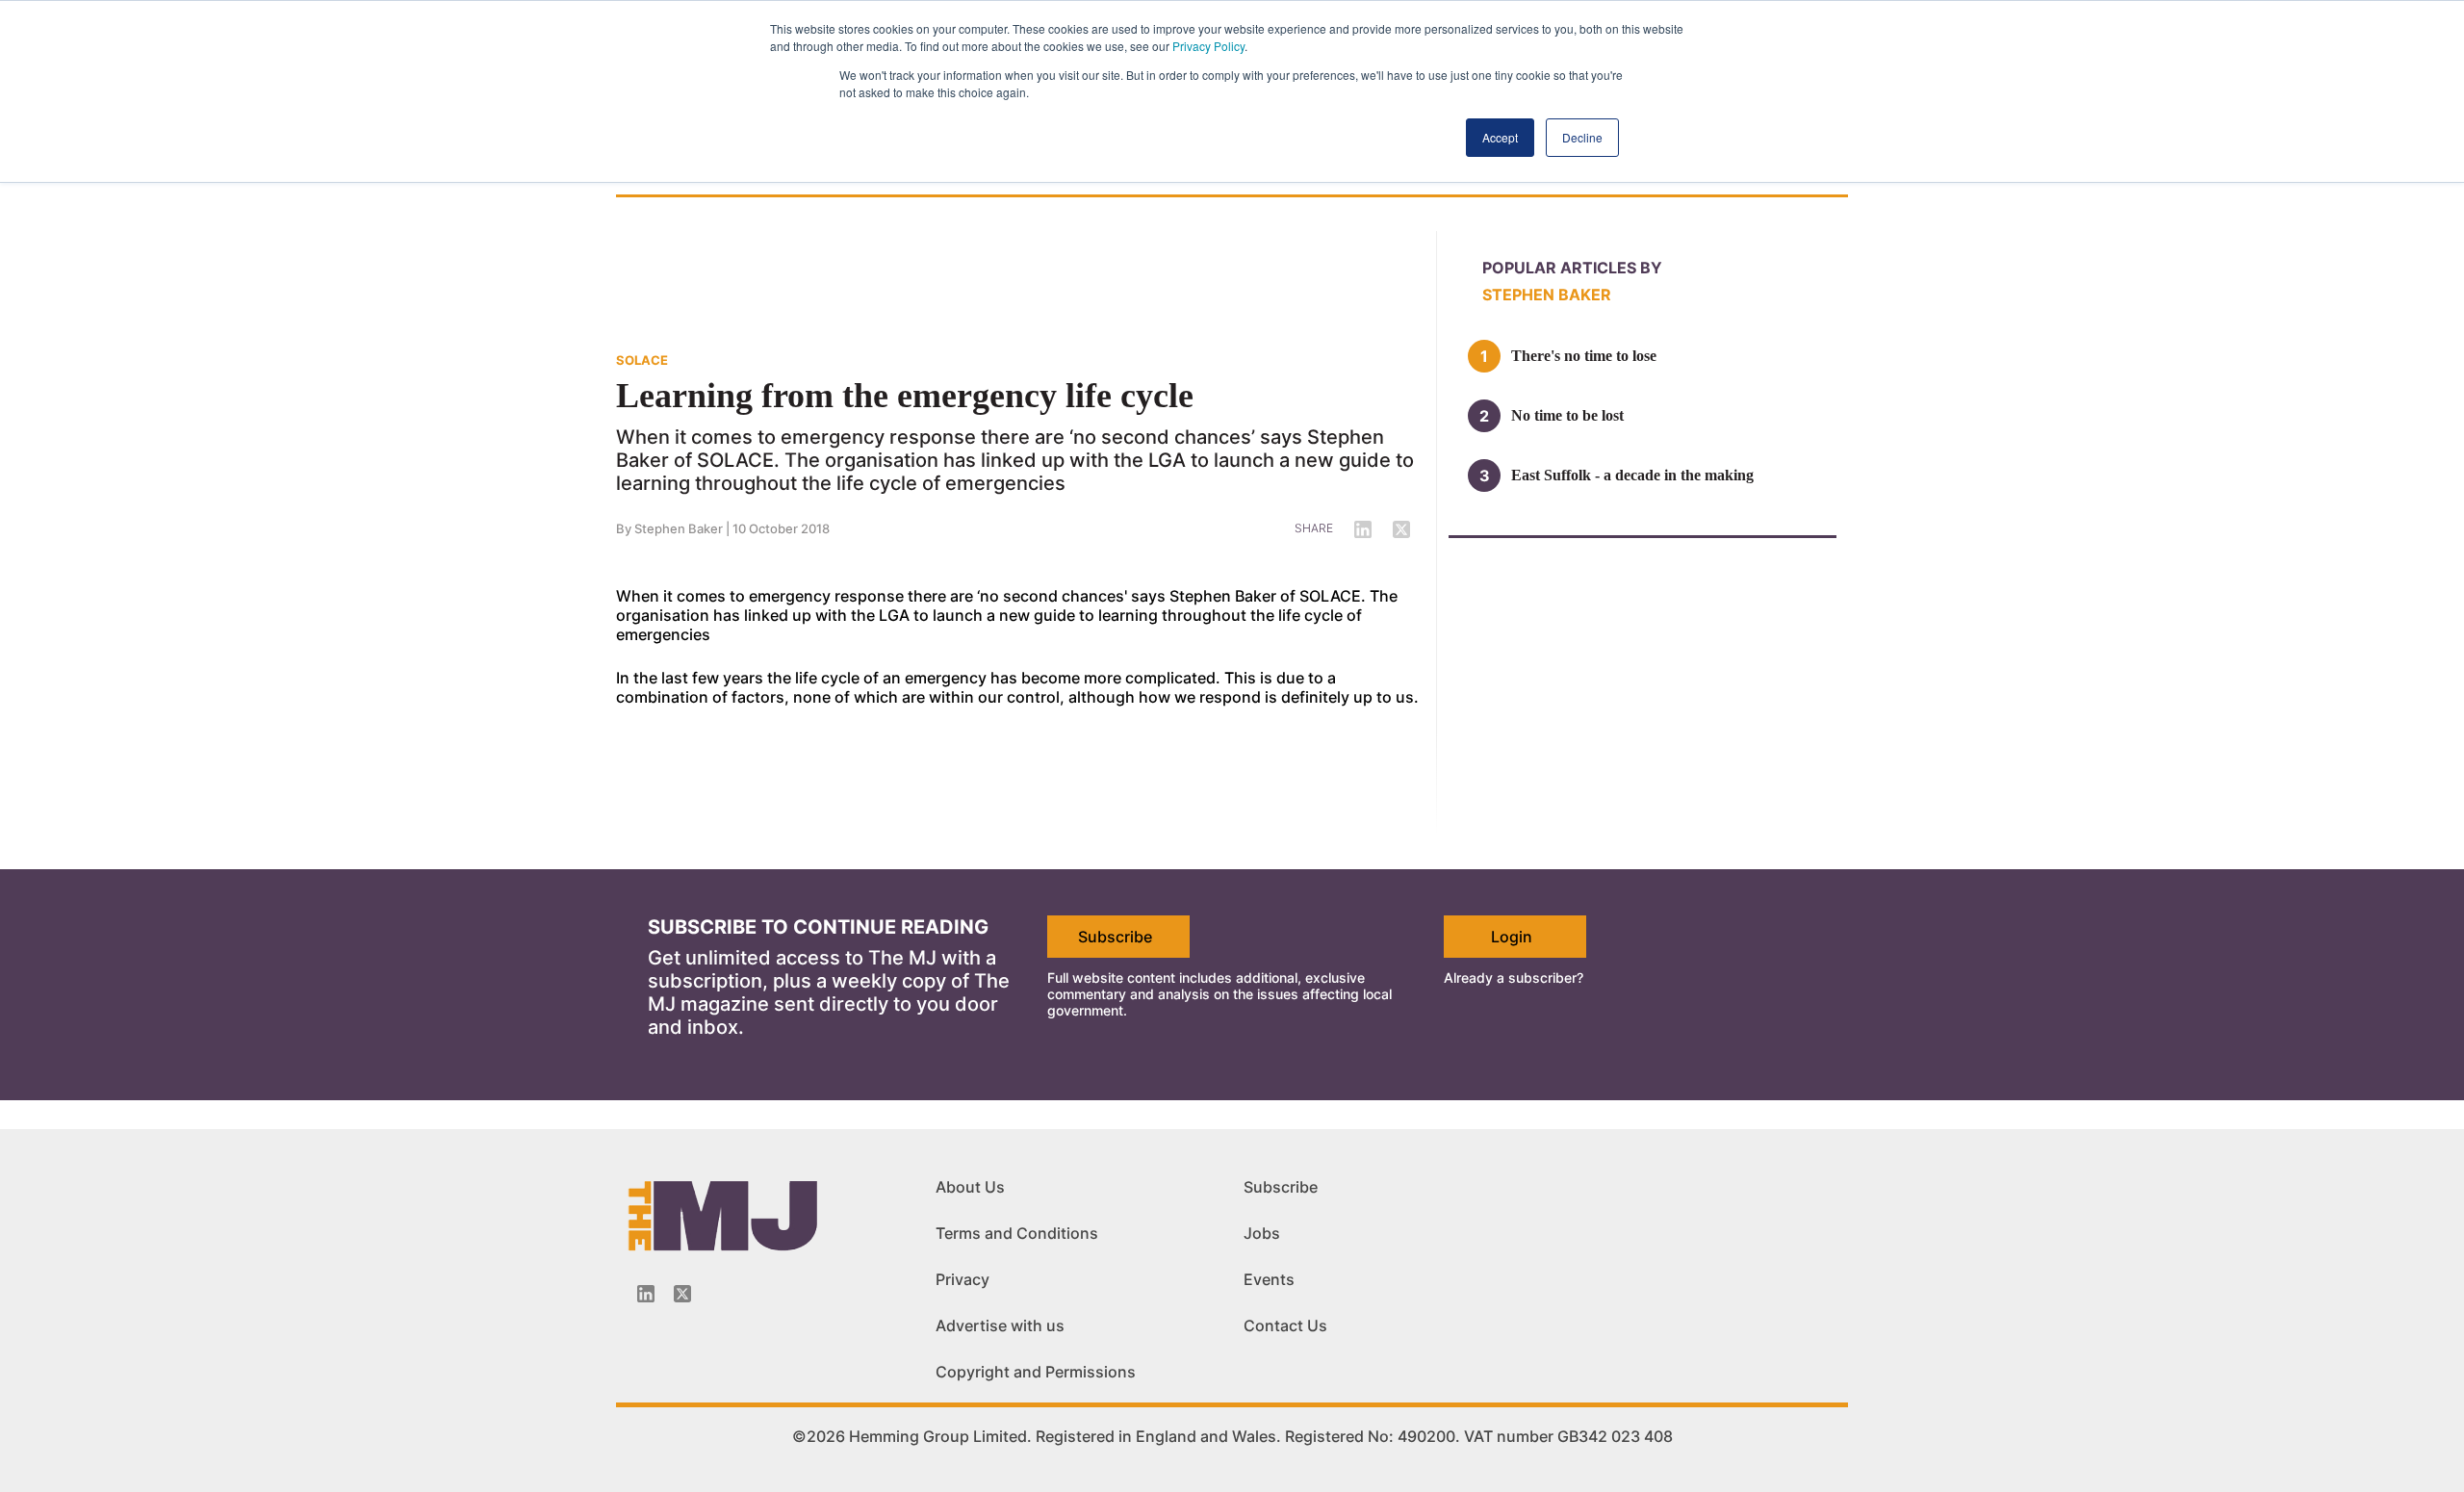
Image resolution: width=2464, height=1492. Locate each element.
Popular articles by (1572, 268)
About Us (970, 1187)
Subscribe (1115, 937)
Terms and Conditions (1017, 1233)
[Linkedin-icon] (646, 1294)
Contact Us (1285, 1325)
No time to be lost (1567, 415)
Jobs (1262, 1233)
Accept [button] (1500, 137)
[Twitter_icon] (682, 1294)
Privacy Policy (1208, 46)
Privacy (962, 1279)
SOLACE (642, 360)
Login (1512, 937)
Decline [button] (1582, 137)
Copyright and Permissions (1036, 1372)
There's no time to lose (1584, 356)
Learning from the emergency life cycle (905, 396)
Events (1269, 1279)
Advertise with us (1000, 1325)
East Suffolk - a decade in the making (1632, 475)
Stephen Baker (679, 528)
